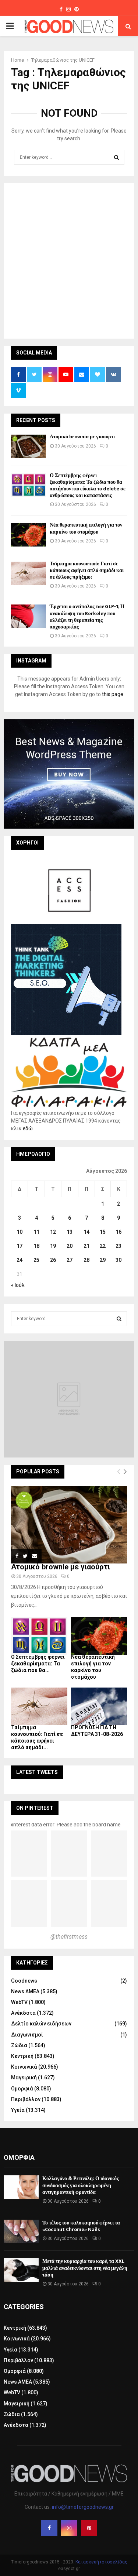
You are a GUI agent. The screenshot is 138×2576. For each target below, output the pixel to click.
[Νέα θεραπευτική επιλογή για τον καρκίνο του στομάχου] (29, 535)
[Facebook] (49, 2528)
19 (53, 1246)
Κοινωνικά (24, 2067)
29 (103, 1260)
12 (53, 1232)
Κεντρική (22, 2056)
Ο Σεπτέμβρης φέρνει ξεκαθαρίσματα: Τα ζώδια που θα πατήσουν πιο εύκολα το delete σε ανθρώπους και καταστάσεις (88, 486)
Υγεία (18, 2110)
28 (86, 1260)
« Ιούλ (18, 1285)
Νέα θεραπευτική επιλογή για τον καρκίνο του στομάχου (86, 528)
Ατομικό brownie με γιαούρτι (82, 437)
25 (36, 1260)
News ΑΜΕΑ (25, 1991)
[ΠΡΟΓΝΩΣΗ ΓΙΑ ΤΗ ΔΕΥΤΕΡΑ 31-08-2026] (99, 1706)
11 (36, 1232)
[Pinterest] (89, 2528)
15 (103, 1232)
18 (36, 1246)
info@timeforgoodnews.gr (83, 2507)
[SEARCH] (119, 1319)
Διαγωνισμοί (27, 2035)
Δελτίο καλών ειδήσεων (41, 2024)
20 (70, 1246)
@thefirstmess (69, 1937)
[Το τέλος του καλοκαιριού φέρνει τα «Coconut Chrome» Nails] (21, 2231)
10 (20, 1232)
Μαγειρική (24, 2077)
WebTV (19, 2002)
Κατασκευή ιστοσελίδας (101, 2562)
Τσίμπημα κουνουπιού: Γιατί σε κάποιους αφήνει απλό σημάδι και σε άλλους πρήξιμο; (87, 570)
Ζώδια (19, 2045)
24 (20, 1260)
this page (113, 694)
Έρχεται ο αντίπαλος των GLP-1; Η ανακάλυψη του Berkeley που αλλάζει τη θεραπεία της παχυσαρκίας (87, 617)
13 (70, 1232)
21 (86, 1246)
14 (86, 1232)
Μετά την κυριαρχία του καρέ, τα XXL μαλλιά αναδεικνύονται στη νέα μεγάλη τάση (85, 2268)
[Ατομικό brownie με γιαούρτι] (29, 446)
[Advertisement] (69, 260)
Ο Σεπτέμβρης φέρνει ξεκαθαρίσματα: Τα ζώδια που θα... (38, 1664)
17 (20, 1246)
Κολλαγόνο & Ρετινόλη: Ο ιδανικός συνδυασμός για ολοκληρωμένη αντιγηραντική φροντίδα (81, 2185)
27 (70, 1260)
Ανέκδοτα (23, 2013)
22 (103, 1246)
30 (118, 1260)
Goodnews (24, 1981)
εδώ (28, 1128)
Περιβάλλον (26, 2099)
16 (118, 1232)
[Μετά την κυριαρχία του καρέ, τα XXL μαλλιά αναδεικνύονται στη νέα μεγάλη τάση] (21, 2270)
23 (118, 1246)
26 (53, 1260)
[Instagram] (69, 2528)
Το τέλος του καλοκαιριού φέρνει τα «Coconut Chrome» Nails (81, 2226)
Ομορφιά (22, 2089)
